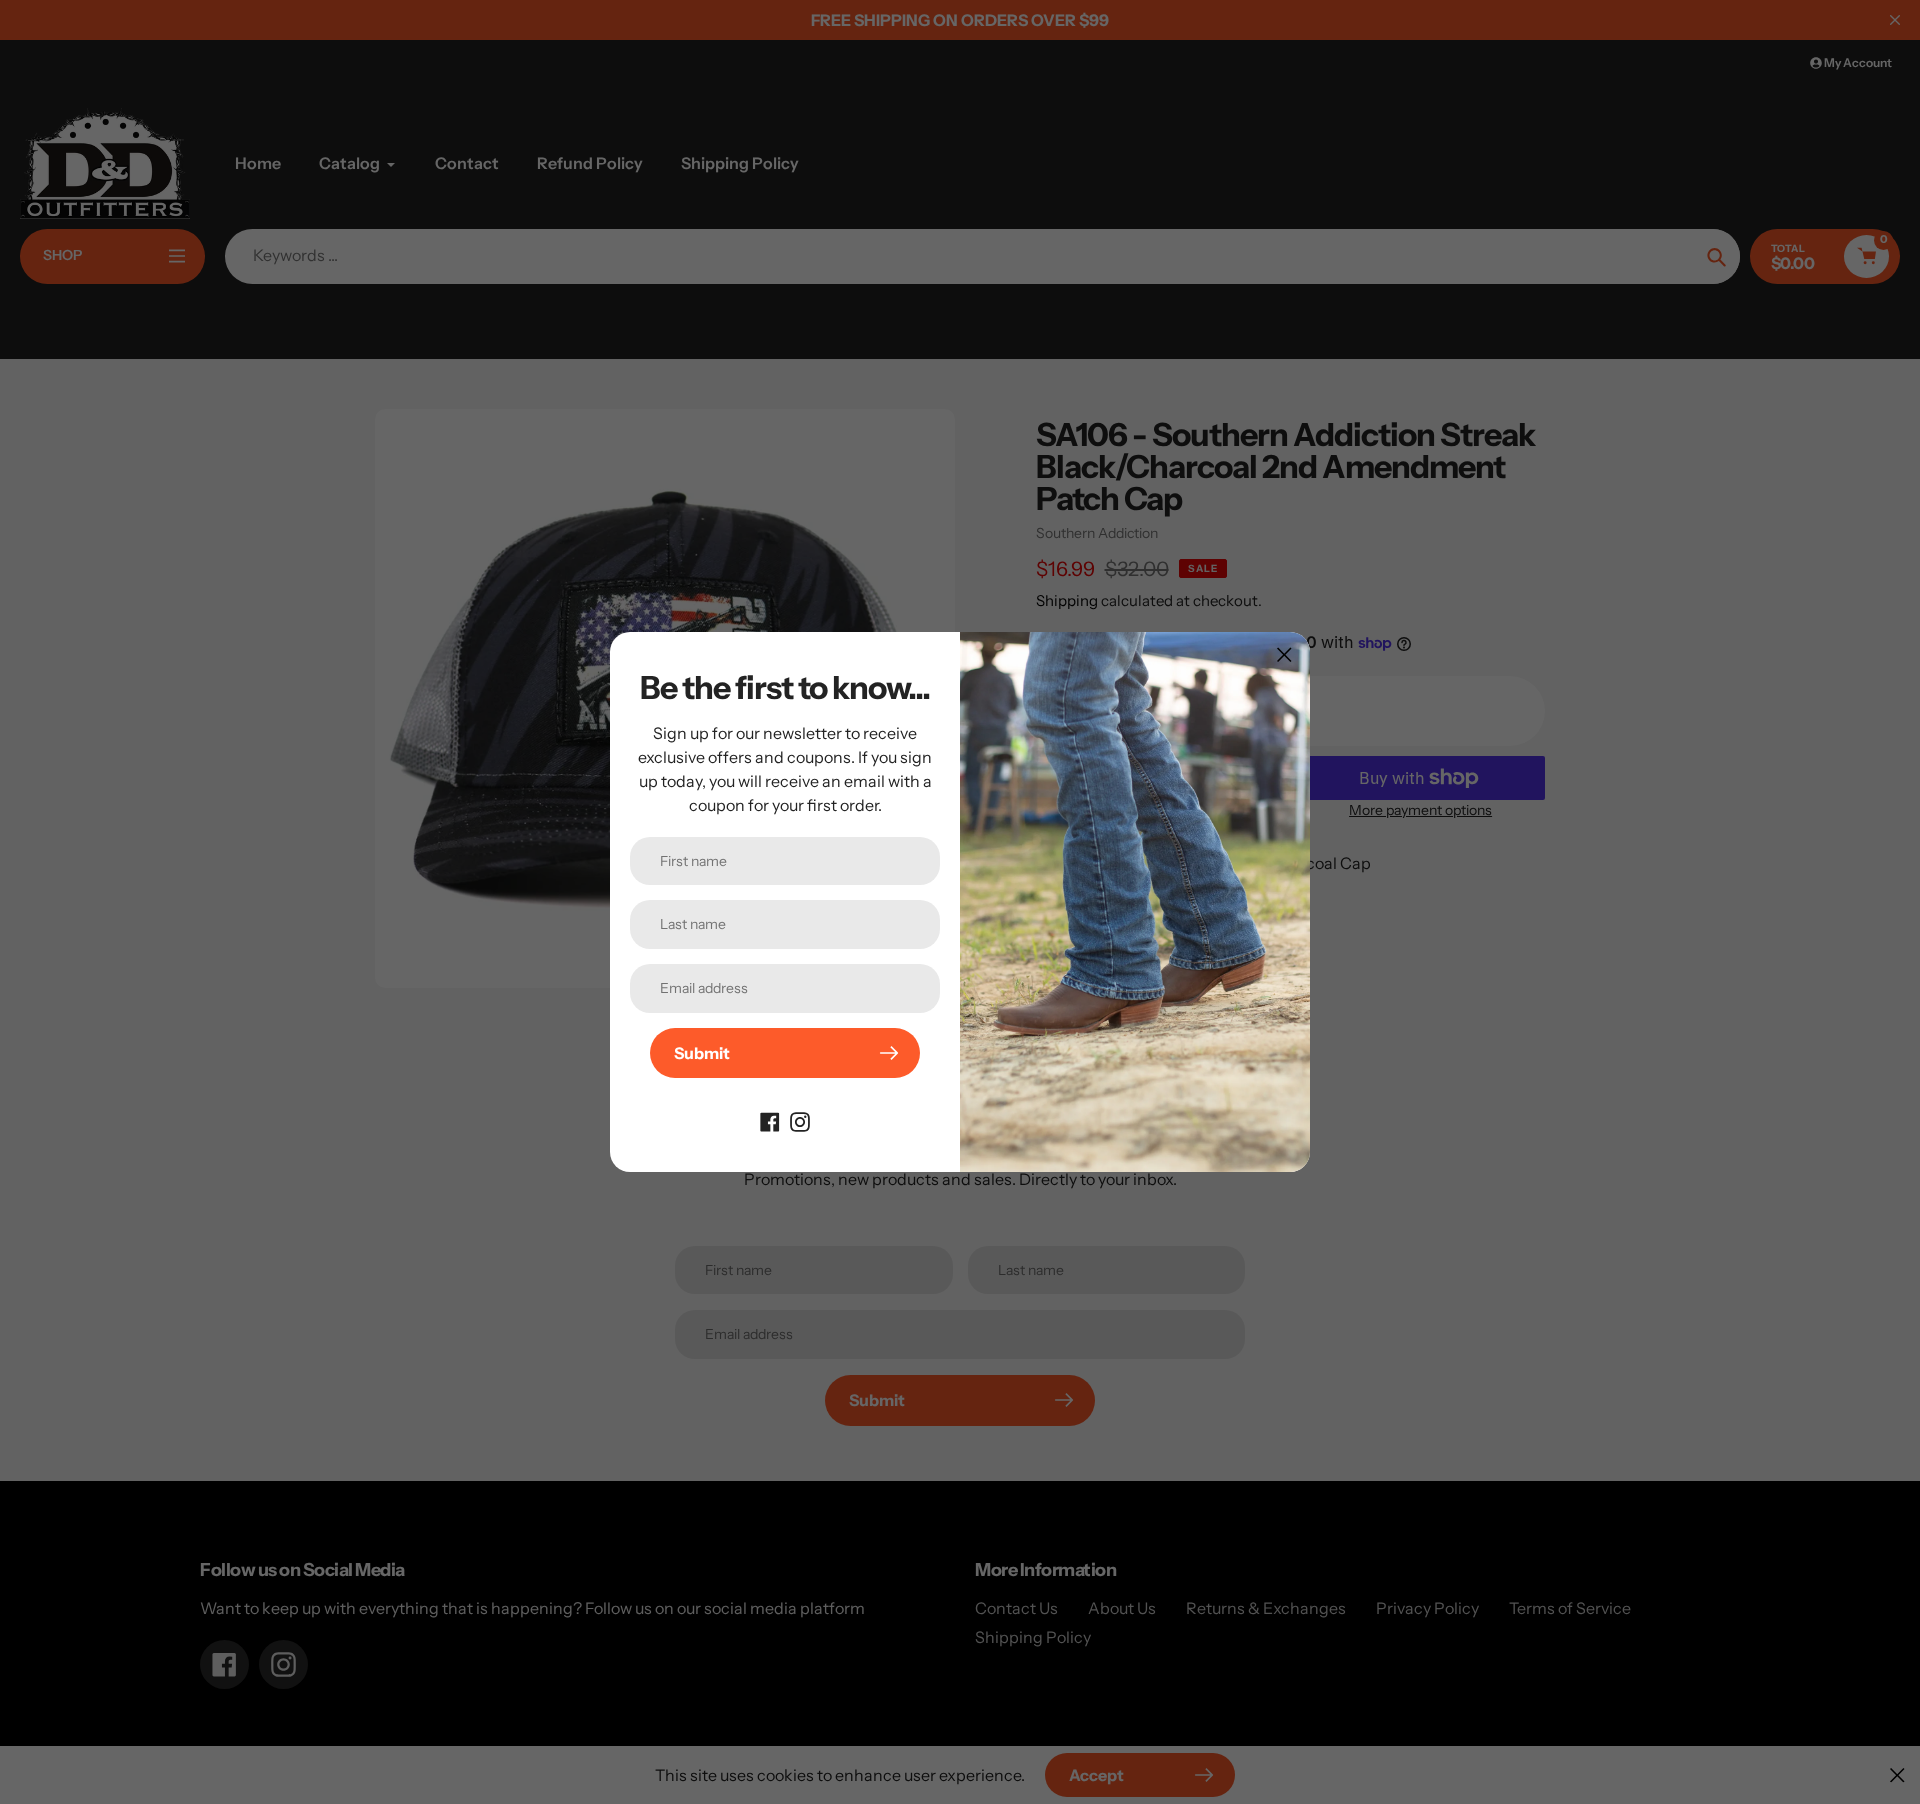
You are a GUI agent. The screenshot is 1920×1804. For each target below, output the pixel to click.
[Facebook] (770, 1120)
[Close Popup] (1284, 654)
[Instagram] (800, 1120)
